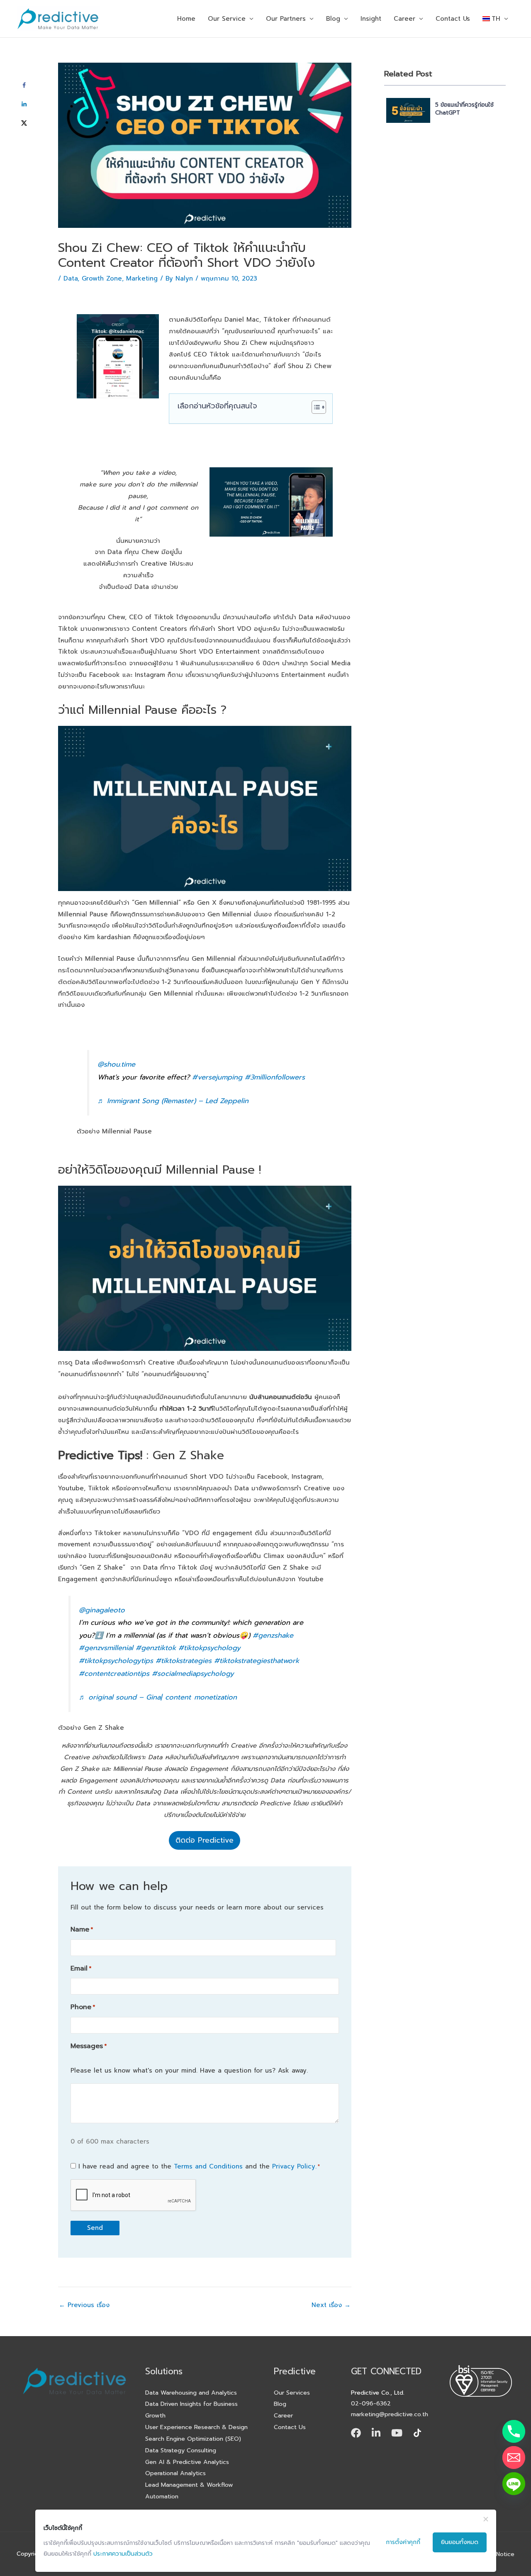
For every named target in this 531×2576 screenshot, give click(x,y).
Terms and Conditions (208, 2166)
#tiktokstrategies (184, 1661)
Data (71, 278)
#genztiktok (156, 1648)
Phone (83, 2007)
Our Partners (286, 19)
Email (81, 1968)
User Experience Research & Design (196, 2427)
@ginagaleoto (102, 1610)
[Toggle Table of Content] (315, 407)
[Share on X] (24, 123)
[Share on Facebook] (24, 85)
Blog (333, 19)
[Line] (514, 2484)
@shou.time (116, 1064)
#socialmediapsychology (193, 1674)
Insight (371, 19)
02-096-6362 (371, 2403)
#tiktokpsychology (209, 1648)
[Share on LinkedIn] (24, 104)
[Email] (514, 2458)
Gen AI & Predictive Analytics (187, 2462)
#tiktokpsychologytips (116, 1661)
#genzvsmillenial (106, 1648)
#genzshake (273, 1635)
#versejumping (217, 1077)
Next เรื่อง (331, 2305)
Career (404, 19)
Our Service (227, 19)
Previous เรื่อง (84, 2305)
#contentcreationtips (114, 1674)
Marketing (142, 278)
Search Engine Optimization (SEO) (193, 2439)
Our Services (292, 2393)
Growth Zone (102, 278)
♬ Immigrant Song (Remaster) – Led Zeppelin (173, 1101)
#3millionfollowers (275, 1077)
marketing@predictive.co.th (390, 2414)
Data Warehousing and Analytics (191, 2393)
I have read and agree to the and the (199, 2166)
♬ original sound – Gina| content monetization (158, 1697)
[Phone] (514, 2431)
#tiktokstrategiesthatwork (257, 1661)
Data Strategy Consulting (181, 2450)
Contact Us (453, 19)
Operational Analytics (175, 2473)
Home (186, 19)
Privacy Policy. (294, 2166)
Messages (89, 2046)
